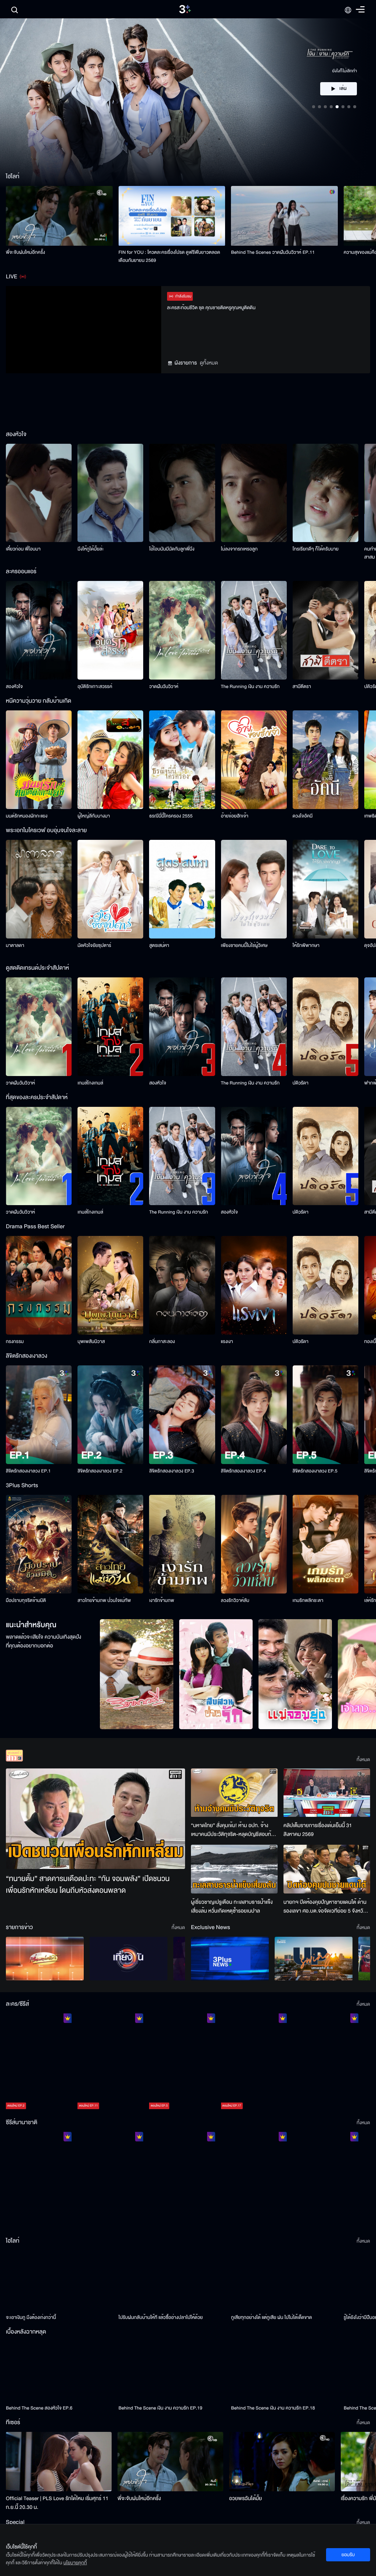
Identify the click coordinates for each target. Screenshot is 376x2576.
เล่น (343, 67)
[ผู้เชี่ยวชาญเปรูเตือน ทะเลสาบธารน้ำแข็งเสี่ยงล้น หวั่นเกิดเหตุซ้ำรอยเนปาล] (234, 1869)
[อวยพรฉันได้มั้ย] (282, 2462)
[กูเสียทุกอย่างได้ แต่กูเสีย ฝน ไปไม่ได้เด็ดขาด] (284, 2280)
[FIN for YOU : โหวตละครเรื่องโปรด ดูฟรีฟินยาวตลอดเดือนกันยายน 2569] (172, 216)
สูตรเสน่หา (159, 945)
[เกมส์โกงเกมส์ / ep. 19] (326, 2063)
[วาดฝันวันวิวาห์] (182, 630)
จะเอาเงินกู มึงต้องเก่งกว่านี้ (31, 2317)
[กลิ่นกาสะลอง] (182, 1285)
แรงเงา (227, 1342)
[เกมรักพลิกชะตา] (326, 1544)
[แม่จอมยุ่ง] (295, 1674)
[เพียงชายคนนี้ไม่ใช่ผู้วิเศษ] (254, 889)
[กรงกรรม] (39, 1285)
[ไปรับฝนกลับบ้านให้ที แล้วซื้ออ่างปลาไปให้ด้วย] (172, 2280)
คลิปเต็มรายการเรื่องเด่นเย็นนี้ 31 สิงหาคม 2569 (318, 1830)
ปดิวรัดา (301, 1083)
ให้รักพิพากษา (306, 945)
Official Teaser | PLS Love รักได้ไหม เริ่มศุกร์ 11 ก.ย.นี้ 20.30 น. (57, 2503)
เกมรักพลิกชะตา (308, 1600)
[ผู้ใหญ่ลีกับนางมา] (110, 760)
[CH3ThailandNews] (230, 1959)
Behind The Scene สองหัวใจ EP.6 (39, 2408)
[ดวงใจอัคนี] (326, 760)
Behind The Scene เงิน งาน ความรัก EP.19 (160, 2408)
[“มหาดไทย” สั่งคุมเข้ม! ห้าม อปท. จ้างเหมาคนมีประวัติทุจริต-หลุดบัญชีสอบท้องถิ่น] (234, 1793)
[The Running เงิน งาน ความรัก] (254, 630)
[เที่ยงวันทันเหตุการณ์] (129, 1959)
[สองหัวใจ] (39, 630)
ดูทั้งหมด (209, 363)
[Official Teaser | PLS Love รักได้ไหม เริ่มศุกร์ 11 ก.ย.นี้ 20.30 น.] (59, 2462)
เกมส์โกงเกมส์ (90, 1083)
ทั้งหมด (363, 1760)
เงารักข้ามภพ (162, 1600)
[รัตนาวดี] (137, 1674)
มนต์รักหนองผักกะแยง (27, 816)
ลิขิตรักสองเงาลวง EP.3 (171, 1471)
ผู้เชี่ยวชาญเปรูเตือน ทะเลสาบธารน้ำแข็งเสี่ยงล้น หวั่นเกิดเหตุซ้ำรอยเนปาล (232, 1907)
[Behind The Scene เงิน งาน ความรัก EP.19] (172, 2371)
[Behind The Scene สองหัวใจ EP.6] (59, 2371)
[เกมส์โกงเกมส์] (110, 1027)
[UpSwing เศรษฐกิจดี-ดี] (314, 1959)
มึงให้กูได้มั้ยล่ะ (91, 549)
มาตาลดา (15, 945)
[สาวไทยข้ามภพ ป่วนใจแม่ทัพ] (110, 1544)
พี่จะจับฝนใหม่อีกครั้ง (26, 252)
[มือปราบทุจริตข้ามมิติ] (39, 1544)
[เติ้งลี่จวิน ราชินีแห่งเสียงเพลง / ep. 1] (39, 2181)
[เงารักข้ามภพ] (182, 1544)
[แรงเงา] (254, 1285)
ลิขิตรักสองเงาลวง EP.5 (315, 1471)
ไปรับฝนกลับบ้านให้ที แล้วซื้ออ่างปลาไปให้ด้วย (161, 2317)
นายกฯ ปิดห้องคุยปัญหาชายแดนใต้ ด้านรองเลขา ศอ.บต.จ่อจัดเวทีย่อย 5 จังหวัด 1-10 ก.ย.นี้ (325, 1907)
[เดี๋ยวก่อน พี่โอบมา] (39, 493)
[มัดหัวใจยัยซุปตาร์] (110, 889)
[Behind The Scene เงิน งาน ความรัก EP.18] (284, 2371)
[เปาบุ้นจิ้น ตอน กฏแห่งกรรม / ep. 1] (254, 2181)
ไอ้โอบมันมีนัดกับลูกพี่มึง (172, 549)
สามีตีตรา (302, 687)
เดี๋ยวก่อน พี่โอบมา (23, 549)
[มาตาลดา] (39, 889)
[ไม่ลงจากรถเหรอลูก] (254, 493)
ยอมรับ (348, 2555)
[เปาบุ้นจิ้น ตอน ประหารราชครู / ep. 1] (182, 2181)
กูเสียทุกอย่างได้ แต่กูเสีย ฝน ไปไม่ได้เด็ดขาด (271, 2317)
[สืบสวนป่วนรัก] (216, 1674)
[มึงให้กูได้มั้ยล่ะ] (110, 493)
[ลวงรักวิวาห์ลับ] (254, 1544)
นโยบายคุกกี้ (75, 2563)
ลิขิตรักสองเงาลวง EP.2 (100, 1471)
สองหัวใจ (14, 687)
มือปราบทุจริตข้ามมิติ (26, 1600)
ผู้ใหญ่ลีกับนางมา (94, 816)
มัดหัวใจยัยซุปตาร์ (94, 945)
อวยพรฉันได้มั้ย (245, 2498)
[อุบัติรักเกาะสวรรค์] (110, 630)
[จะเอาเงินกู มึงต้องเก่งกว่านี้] (59, 2280)
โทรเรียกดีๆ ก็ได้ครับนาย (316, 549)
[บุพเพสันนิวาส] (110, 1285)
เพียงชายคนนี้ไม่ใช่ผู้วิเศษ (244, 945)
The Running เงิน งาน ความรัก (250, 687)
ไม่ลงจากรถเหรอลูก (239, 549)
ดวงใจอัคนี (303, 816)
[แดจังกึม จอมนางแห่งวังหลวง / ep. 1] (110, 2181)
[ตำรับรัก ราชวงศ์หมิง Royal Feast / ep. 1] (326, 2181)
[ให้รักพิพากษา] (326, 889)
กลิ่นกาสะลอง (162, 1342)
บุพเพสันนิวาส (91, 1342)
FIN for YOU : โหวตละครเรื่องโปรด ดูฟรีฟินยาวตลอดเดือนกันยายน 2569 (169, 256)
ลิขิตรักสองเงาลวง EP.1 (28, 1471)
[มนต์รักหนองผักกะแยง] (39, 760)
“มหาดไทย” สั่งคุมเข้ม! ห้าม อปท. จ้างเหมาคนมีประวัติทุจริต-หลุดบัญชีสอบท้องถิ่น (234, 1830)
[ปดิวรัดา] (326, 1027)
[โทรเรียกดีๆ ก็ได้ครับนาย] (326, 493)
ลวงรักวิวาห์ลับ (235, 1600)
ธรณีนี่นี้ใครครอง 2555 (171, 816)
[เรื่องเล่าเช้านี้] (45, 1959)
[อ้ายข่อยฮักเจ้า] (254, 760)
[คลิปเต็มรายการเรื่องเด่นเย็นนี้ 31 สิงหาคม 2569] (327, 1793)
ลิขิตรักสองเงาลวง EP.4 (243, 1471)
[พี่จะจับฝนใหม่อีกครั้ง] (59, 216)
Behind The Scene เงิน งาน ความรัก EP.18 (273, 2408)
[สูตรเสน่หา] (182, 889)
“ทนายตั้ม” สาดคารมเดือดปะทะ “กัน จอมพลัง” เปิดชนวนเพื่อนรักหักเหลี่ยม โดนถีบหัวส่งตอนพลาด (88, 1885)
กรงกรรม (15, 1342)
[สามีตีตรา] (326, 630)
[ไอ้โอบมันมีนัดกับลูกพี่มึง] (182, 493)
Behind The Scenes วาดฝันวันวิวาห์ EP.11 (273, 252)
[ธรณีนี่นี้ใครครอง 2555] (182, 760)
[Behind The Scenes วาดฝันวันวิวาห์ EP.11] (284, 216)
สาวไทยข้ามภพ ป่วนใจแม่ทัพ (104, 1600)
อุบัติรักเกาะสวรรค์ (95, 687)
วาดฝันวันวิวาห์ (164, 687)
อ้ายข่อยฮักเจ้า (235, 816)
